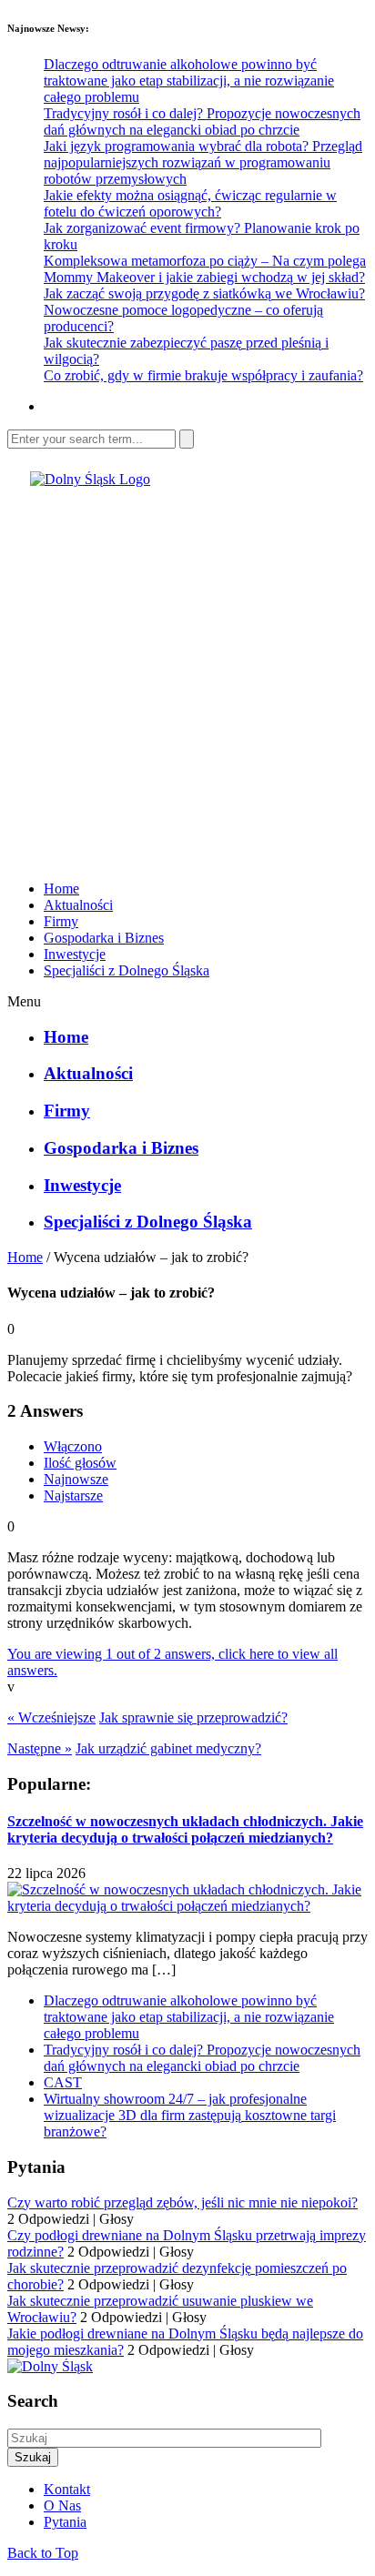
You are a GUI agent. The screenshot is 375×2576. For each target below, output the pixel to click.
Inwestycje (75, 954)
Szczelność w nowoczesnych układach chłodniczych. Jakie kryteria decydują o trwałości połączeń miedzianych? (185, 1829)
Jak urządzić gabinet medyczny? (168, 1748)
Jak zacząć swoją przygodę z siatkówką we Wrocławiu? (204, 293)
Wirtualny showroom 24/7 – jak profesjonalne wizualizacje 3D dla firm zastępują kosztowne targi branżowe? (190, 2115)
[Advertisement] (187, 675)
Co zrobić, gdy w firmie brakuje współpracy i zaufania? (203, 375)
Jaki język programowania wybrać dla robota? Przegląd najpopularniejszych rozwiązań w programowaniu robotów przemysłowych (203, 162)
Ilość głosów (80, 1463)
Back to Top (43, 2553)
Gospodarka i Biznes (104, 938)
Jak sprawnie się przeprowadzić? (193, 1717)
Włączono (73, 1446)
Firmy (61, 921)
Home (61, 889)
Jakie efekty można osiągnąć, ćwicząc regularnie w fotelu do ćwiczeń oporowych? (190, 203)
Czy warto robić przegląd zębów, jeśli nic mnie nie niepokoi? (182, 2202)
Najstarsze (73, 1495)
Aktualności (78, 905)
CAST (63, 2082)
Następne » (40, 1748)
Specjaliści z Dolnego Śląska (127, 970)
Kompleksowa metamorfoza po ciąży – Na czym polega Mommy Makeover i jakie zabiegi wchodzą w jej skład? (205, 269)
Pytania (65, 2522)
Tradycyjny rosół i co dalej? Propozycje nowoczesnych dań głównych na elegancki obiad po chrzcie (202, 121)
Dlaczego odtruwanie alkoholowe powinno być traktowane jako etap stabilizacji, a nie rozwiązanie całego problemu (189, 81)
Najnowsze (76, 1479)
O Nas (62, 2505)
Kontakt (67, 2489)
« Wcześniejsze (51, 1717)
